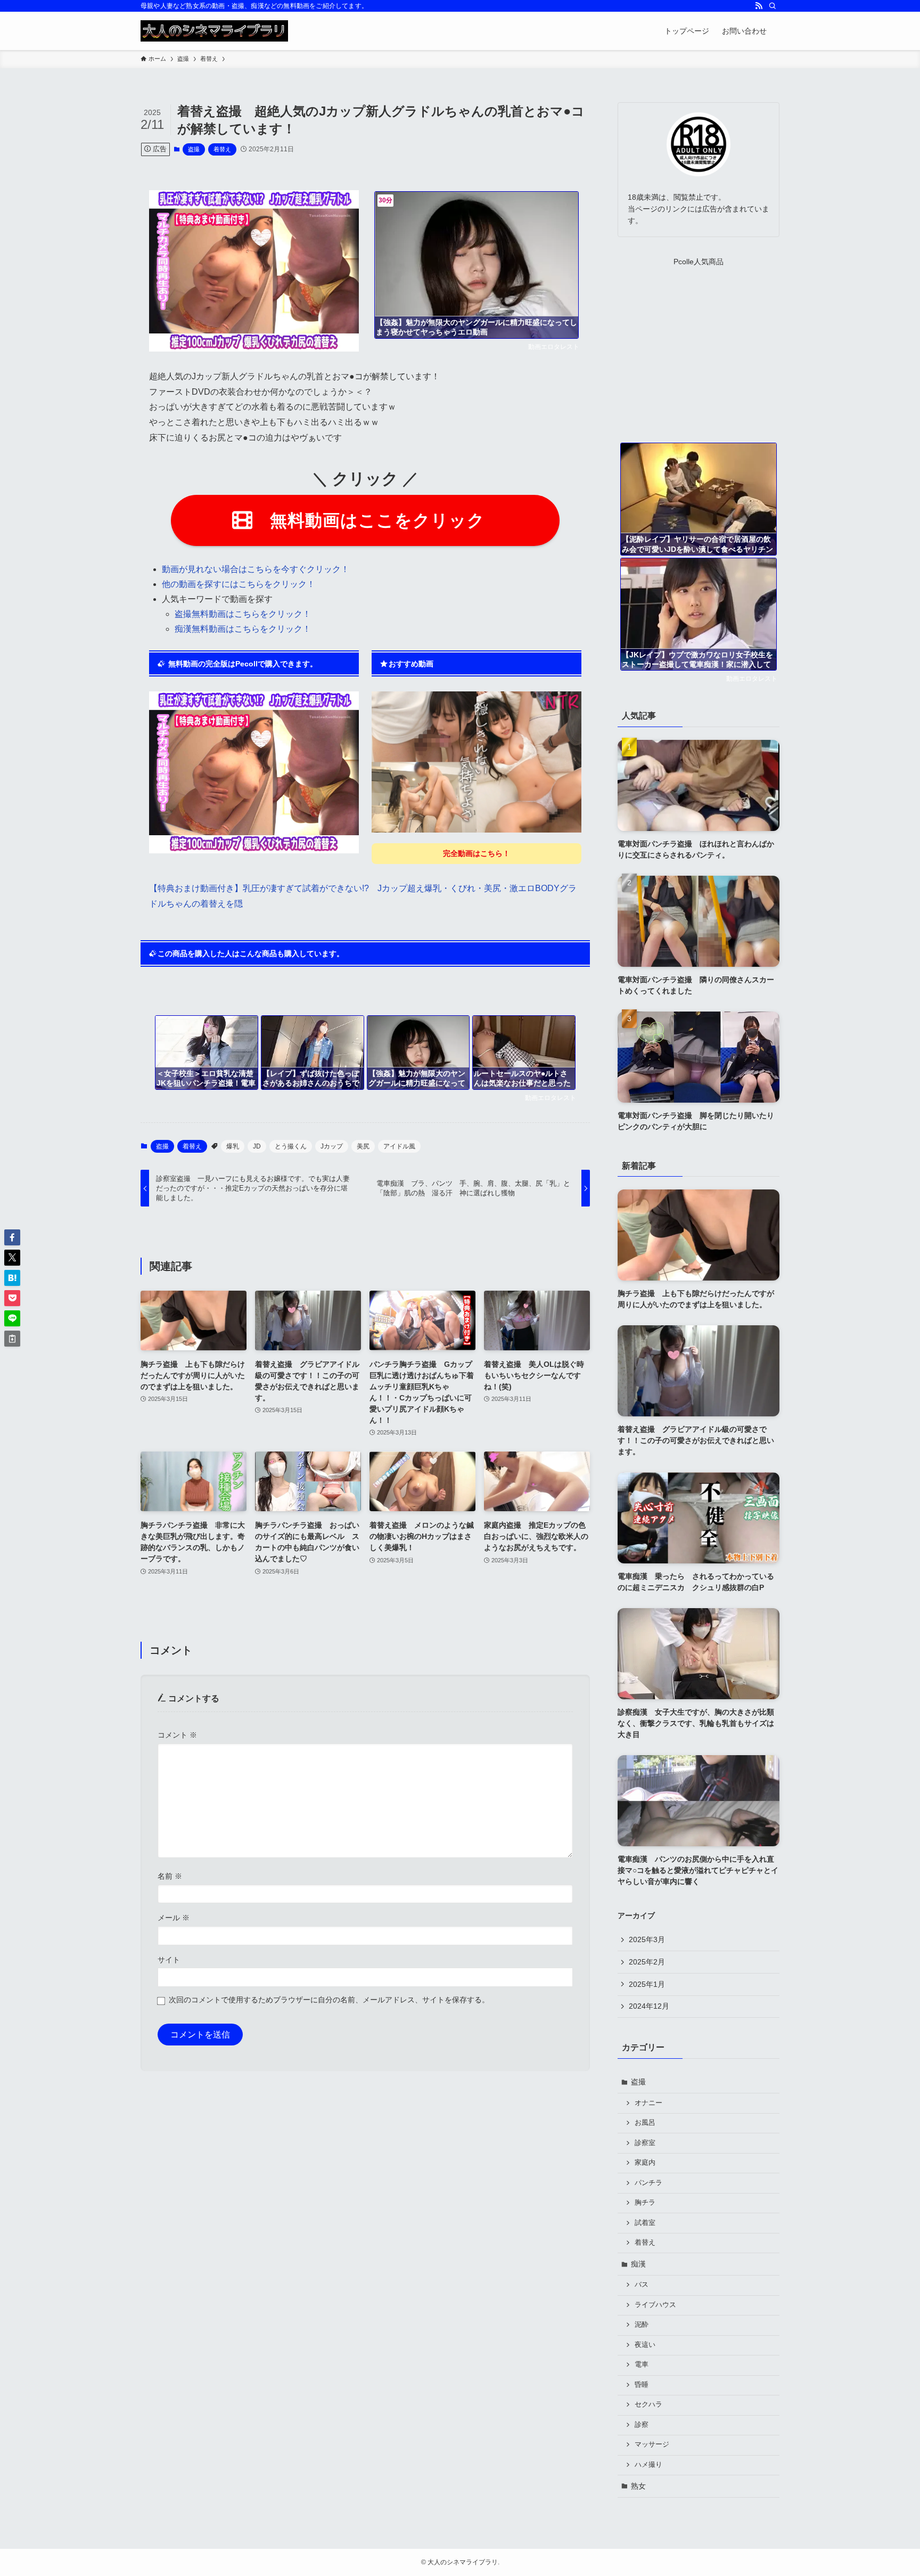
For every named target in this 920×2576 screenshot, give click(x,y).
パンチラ (648, 2183)
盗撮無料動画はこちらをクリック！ (243, 614)
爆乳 (233, 1146)
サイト (169, 1960)
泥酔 (642, 2325)
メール (174, 1918)
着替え (222, 149)
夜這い (645, 2345)
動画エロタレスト (554, 347)
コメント (177, 1735)
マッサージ (652, 2444)
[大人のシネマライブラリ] (214, 31)
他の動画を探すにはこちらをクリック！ (239, 584)
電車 (642, 2365)
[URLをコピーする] (12, 1339)
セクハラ (648, 2404)
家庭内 (645, 2163)
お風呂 (645, 2123)
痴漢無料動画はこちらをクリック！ (243, 629)
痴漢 (638, 2264)
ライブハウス (655, 2305)
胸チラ (645, 2203)
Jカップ (332, 1146)
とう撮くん (291, 1146)
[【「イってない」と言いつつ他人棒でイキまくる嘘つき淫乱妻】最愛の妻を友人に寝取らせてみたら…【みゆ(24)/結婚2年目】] (477, 762)
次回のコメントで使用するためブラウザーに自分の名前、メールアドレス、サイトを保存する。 (329, 2000)
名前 (170, 1876)
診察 (642, 2425)
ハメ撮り (648, 2465)
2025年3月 (647, 1939)
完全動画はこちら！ (477, 853)
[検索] (773, 6)
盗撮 (194, 149)
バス (642, 2285)
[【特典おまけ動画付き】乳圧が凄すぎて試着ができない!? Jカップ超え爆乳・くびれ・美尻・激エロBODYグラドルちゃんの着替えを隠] (254, 850)
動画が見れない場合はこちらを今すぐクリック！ (256, 569)
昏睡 (642, 2385)
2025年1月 (647, 1984)
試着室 (645, 2223)
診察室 (645, 2143)
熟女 (638, 2486)
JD (257, 1146)
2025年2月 (647, 1962)
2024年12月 (649, 2006)
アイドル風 (399, 1146)
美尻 (363, 1146)
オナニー (648, 2103)
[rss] (759, 6)
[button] (12, 1237)
